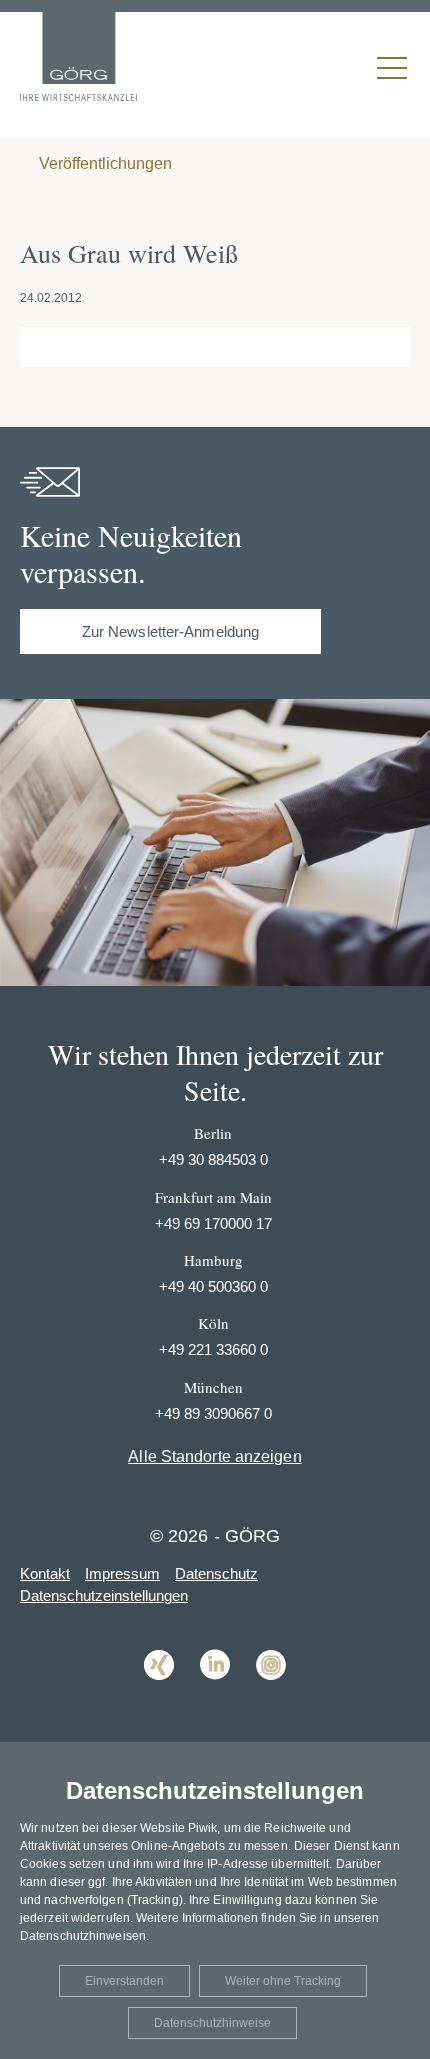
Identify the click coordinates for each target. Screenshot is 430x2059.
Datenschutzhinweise (212, 2023)
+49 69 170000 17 (213, 1223)
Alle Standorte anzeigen (214, 1456)
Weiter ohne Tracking (283, 1981)
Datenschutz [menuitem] (216, 1573)
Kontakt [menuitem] (45, 1573)
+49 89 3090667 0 (213, 1413)
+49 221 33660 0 (213, 1349)
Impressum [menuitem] (122, 1573)
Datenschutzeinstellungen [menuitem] (104, 1595)
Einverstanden (124, 1981)
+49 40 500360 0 (213, 1286)
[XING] (159, 1694)
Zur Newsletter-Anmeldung (170, 631)
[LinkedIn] (215, 1694)
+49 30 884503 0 (213, 1159)
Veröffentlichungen (103, 163)
